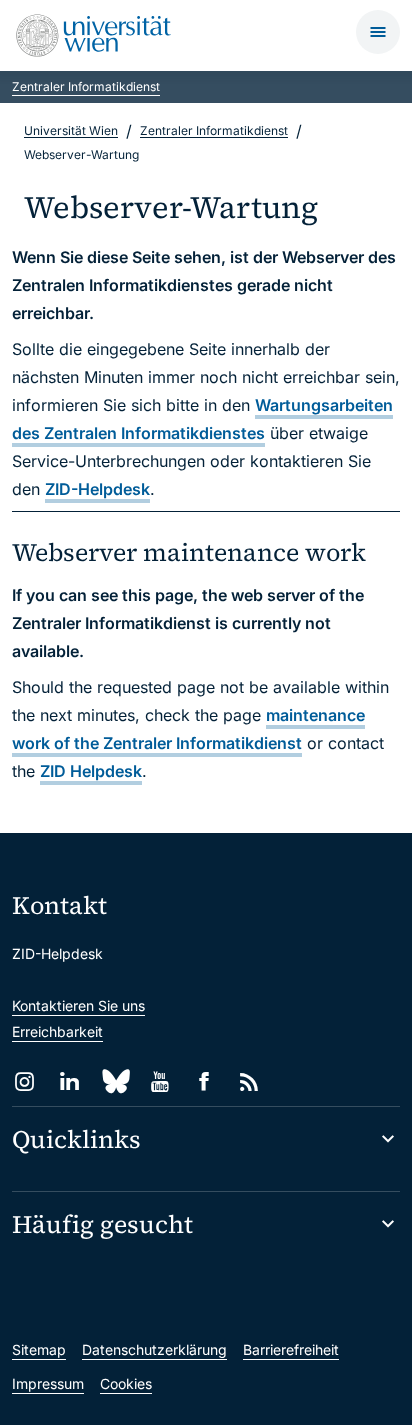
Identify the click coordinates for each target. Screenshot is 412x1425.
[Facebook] (204, 1081)
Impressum (48, 1383)
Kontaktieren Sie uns (78, 1005)
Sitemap (39, 1349)
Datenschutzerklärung (154, 1349)
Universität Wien (71, 130)
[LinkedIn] (69, 1081)
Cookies (126, 1383)
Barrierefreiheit (291, 1349)
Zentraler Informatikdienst (86, 86)
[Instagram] (24, 1081)
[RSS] (249, 1081)
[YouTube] (159, 1081)
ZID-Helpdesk (97, 489)
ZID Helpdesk (91, 771)
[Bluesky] (114, 1081)
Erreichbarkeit (57, 1031)
